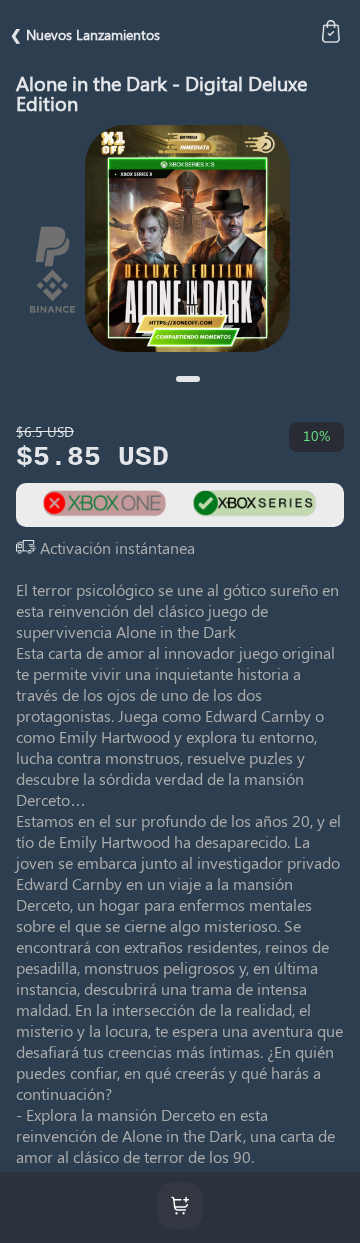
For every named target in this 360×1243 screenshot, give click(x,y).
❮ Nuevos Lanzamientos (85, 34)
